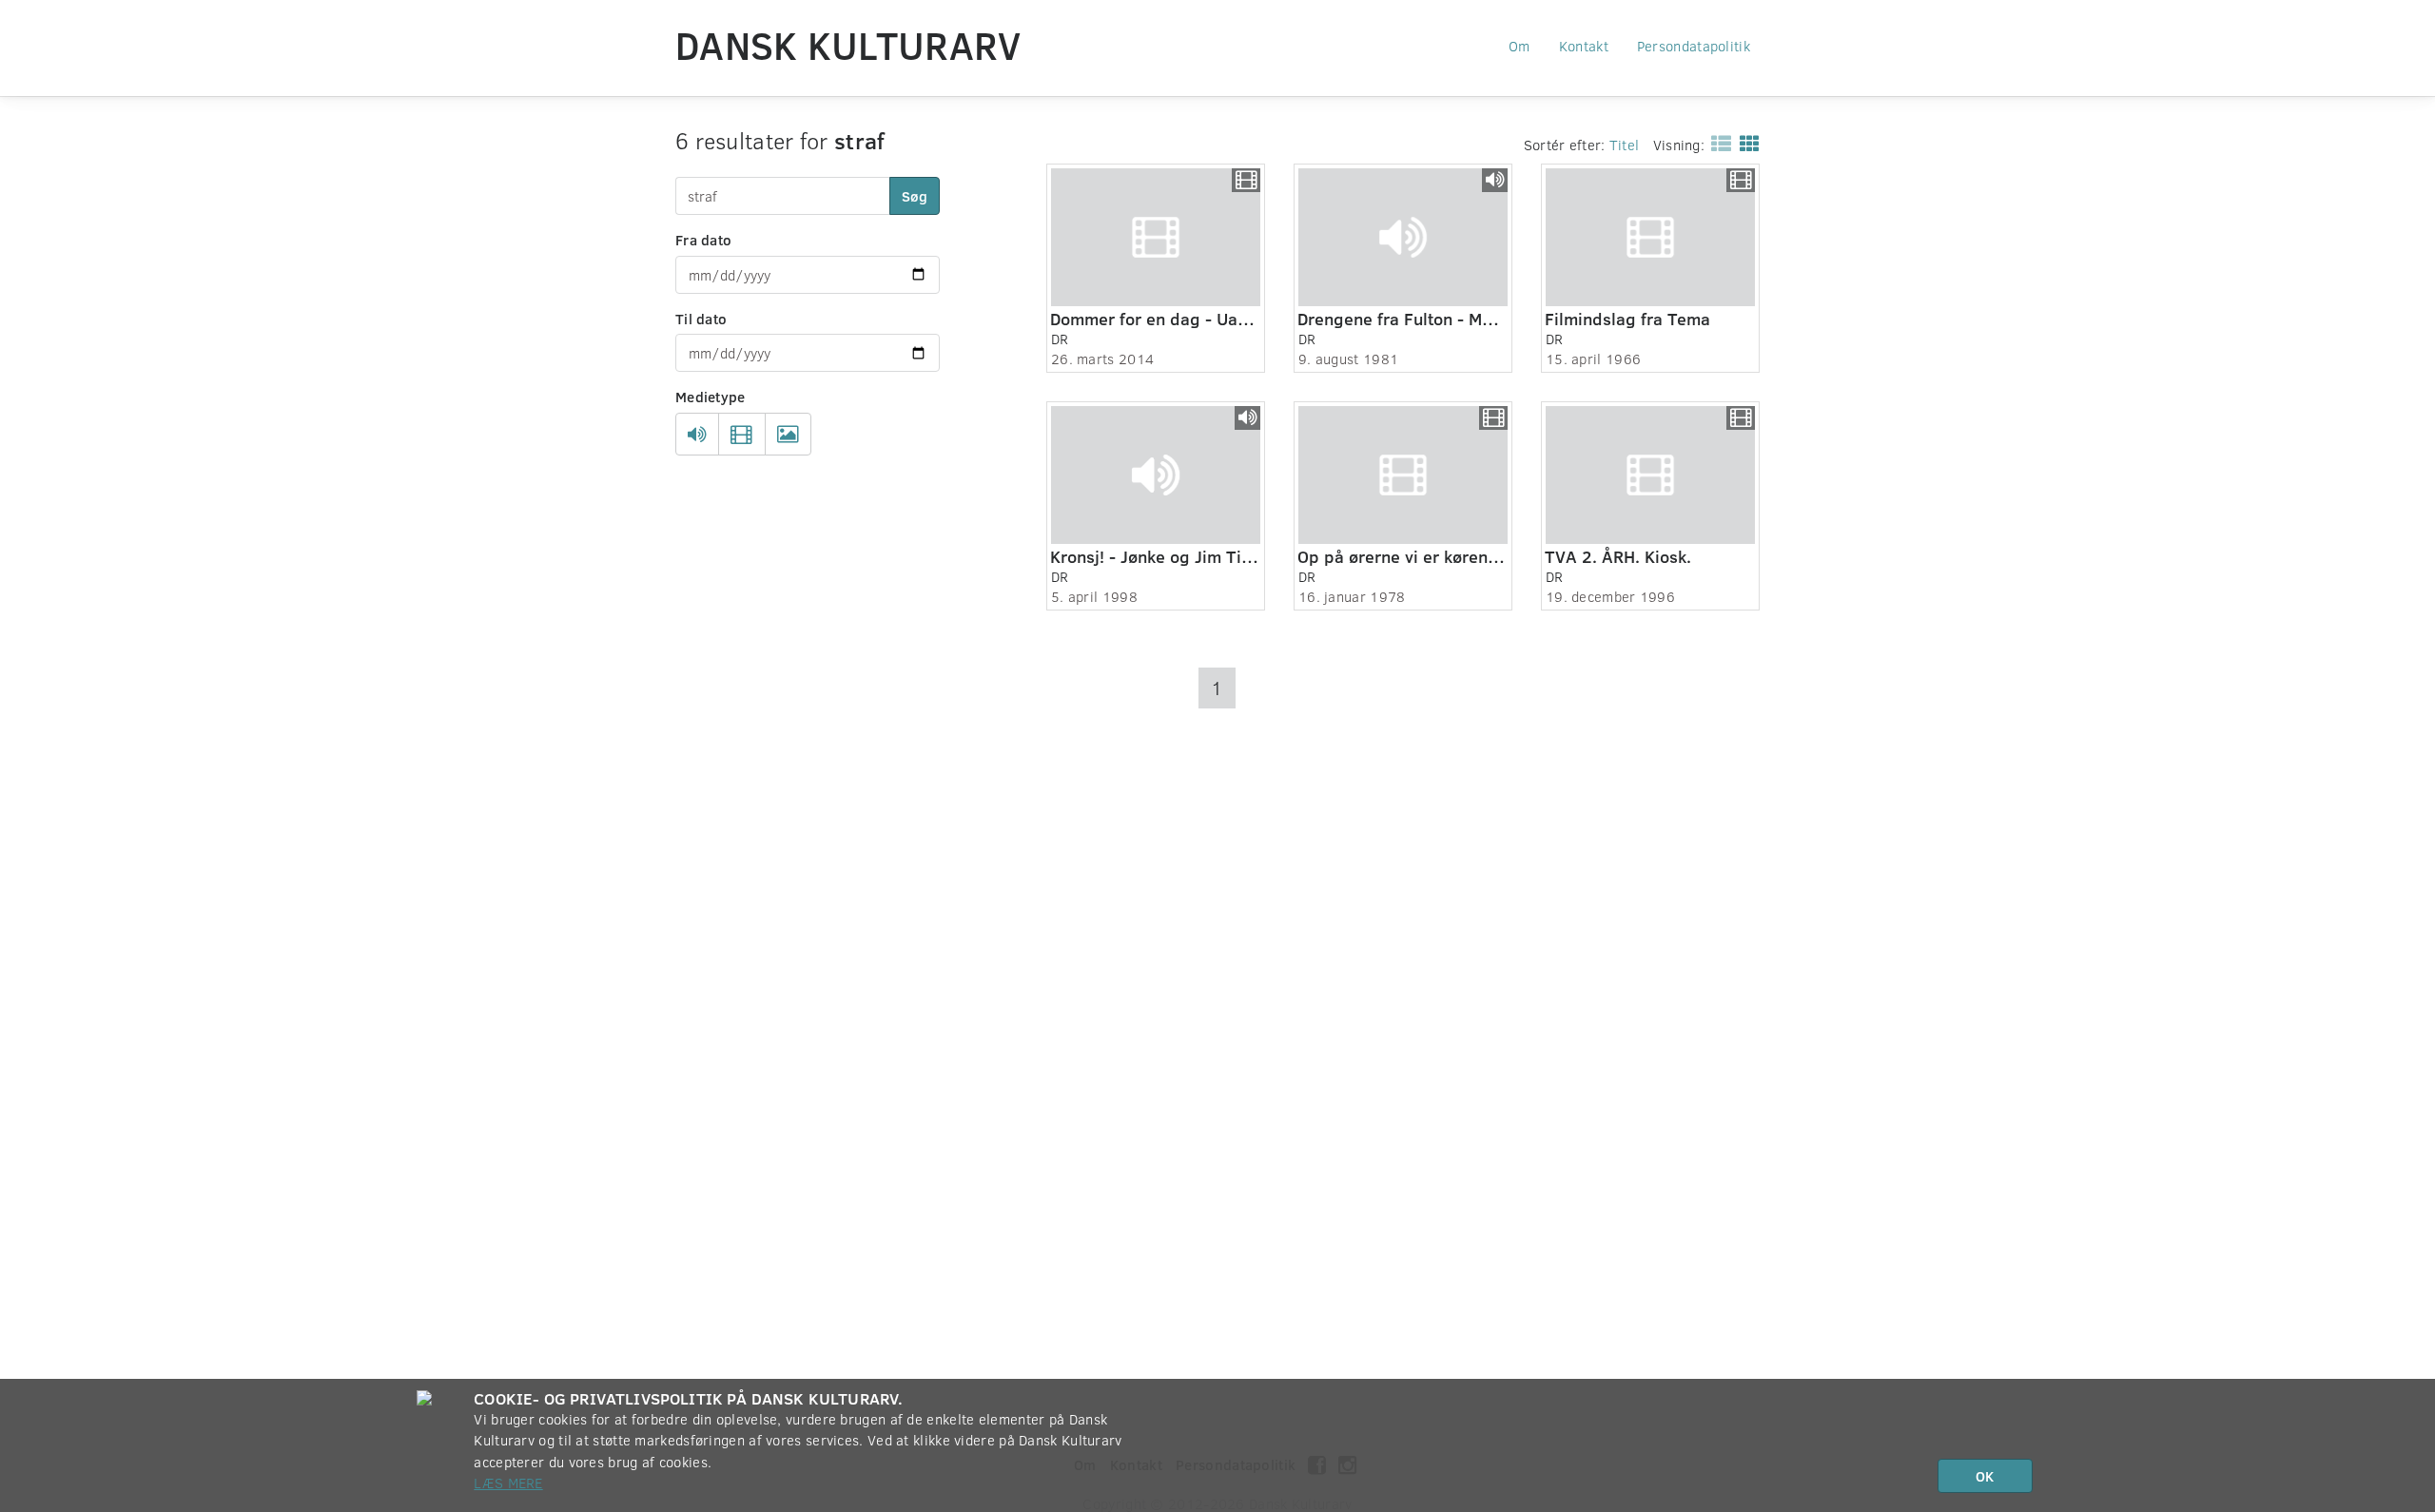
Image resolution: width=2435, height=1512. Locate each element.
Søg (915, 196)
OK (1985, 1476)
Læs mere (508, 1483)
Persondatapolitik (1694, 46)
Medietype (711, 397)
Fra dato (703, 240)
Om (1519, 46)
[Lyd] (697, 435)
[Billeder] (788, 435)
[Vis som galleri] (1746, 143)
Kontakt (1584, 46)
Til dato (701, 319)
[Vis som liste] (1717, 143)
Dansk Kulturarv (848, 45)
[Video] (741, 435)
